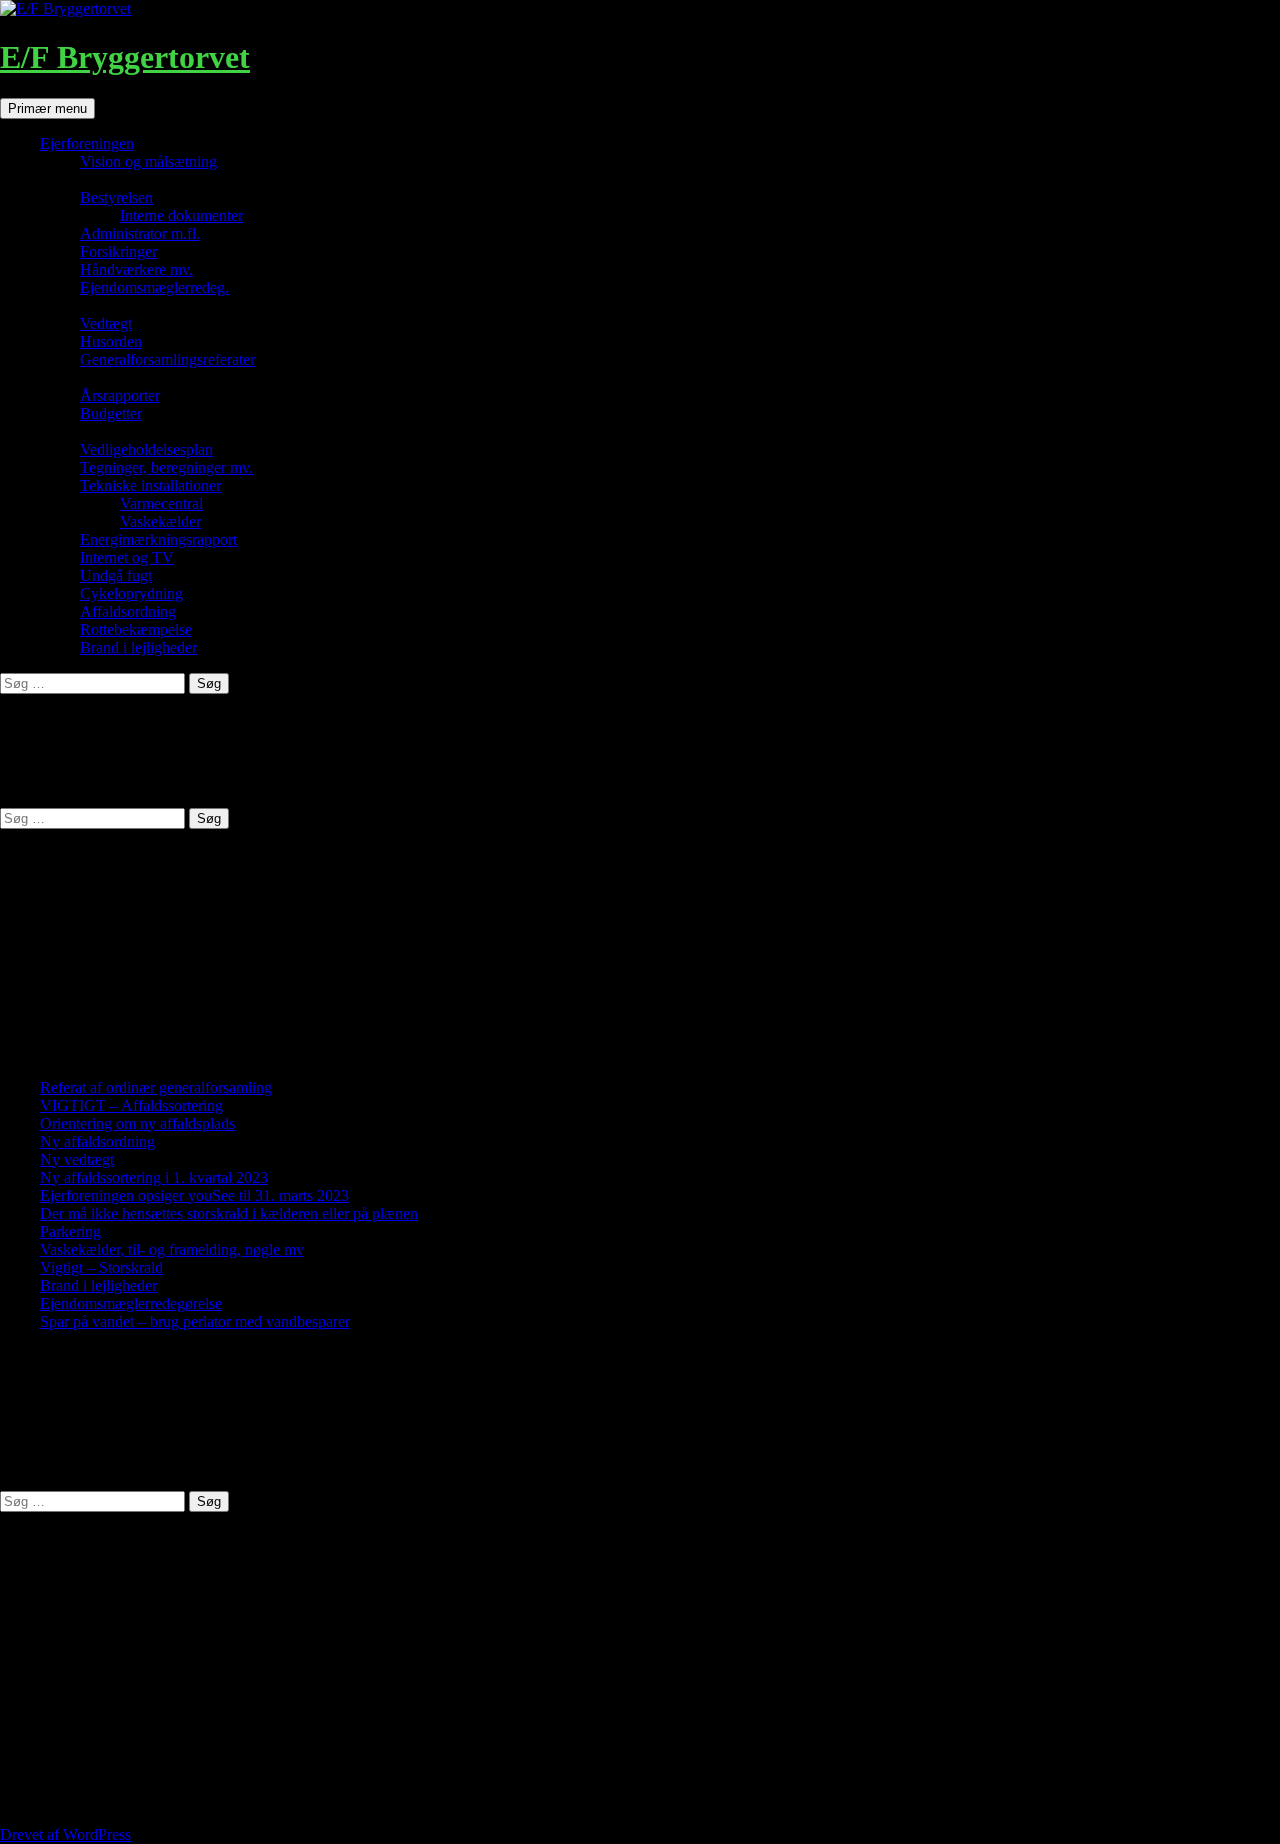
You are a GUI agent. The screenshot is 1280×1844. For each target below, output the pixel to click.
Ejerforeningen (87, 143)
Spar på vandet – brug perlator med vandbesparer (195, 1321)
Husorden (111, 341)
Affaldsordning (128, 611)
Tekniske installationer (150, 485)
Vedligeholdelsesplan (146, 449)
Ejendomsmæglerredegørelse (131, 1303)
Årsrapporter (120, 395)
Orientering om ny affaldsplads (137, 1123)
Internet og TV (127, 557)
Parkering (70, 1231)
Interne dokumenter (181, 215)
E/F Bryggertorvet (125, 57)
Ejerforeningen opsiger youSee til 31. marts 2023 (194, 1195)
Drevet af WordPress (65, 1834)
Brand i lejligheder (138, 647)
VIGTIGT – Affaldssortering (131, 1105)
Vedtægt (106, 323)
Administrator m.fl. (140, 233)
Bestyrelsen (116, 197)
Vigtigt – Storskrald (101, 1267)
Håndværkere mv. (136, 269)
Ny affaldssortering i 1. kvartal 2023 (154, 1177)
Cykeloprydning (131, 593)
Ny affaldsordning (97, 1141)
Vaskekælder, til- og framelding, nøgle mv (172, 1249)
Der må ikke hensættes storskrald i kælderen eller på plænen (229, 1213)
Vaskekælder (160, 521)
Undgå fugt (116, 575)
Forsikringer (118, 251)
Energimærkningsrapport (158, 539)
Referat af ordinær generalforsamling (156, 1087)
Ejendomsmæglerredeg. (154, 287)
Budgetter (111, 413)
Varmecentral (161, 503)
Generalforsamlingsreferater (167, 359)
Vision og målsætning (148, 161)
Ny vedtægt (77, 1159)
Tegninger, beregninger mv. (166, 467)
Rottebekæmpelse (136, 629)
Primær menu (47, 108)
